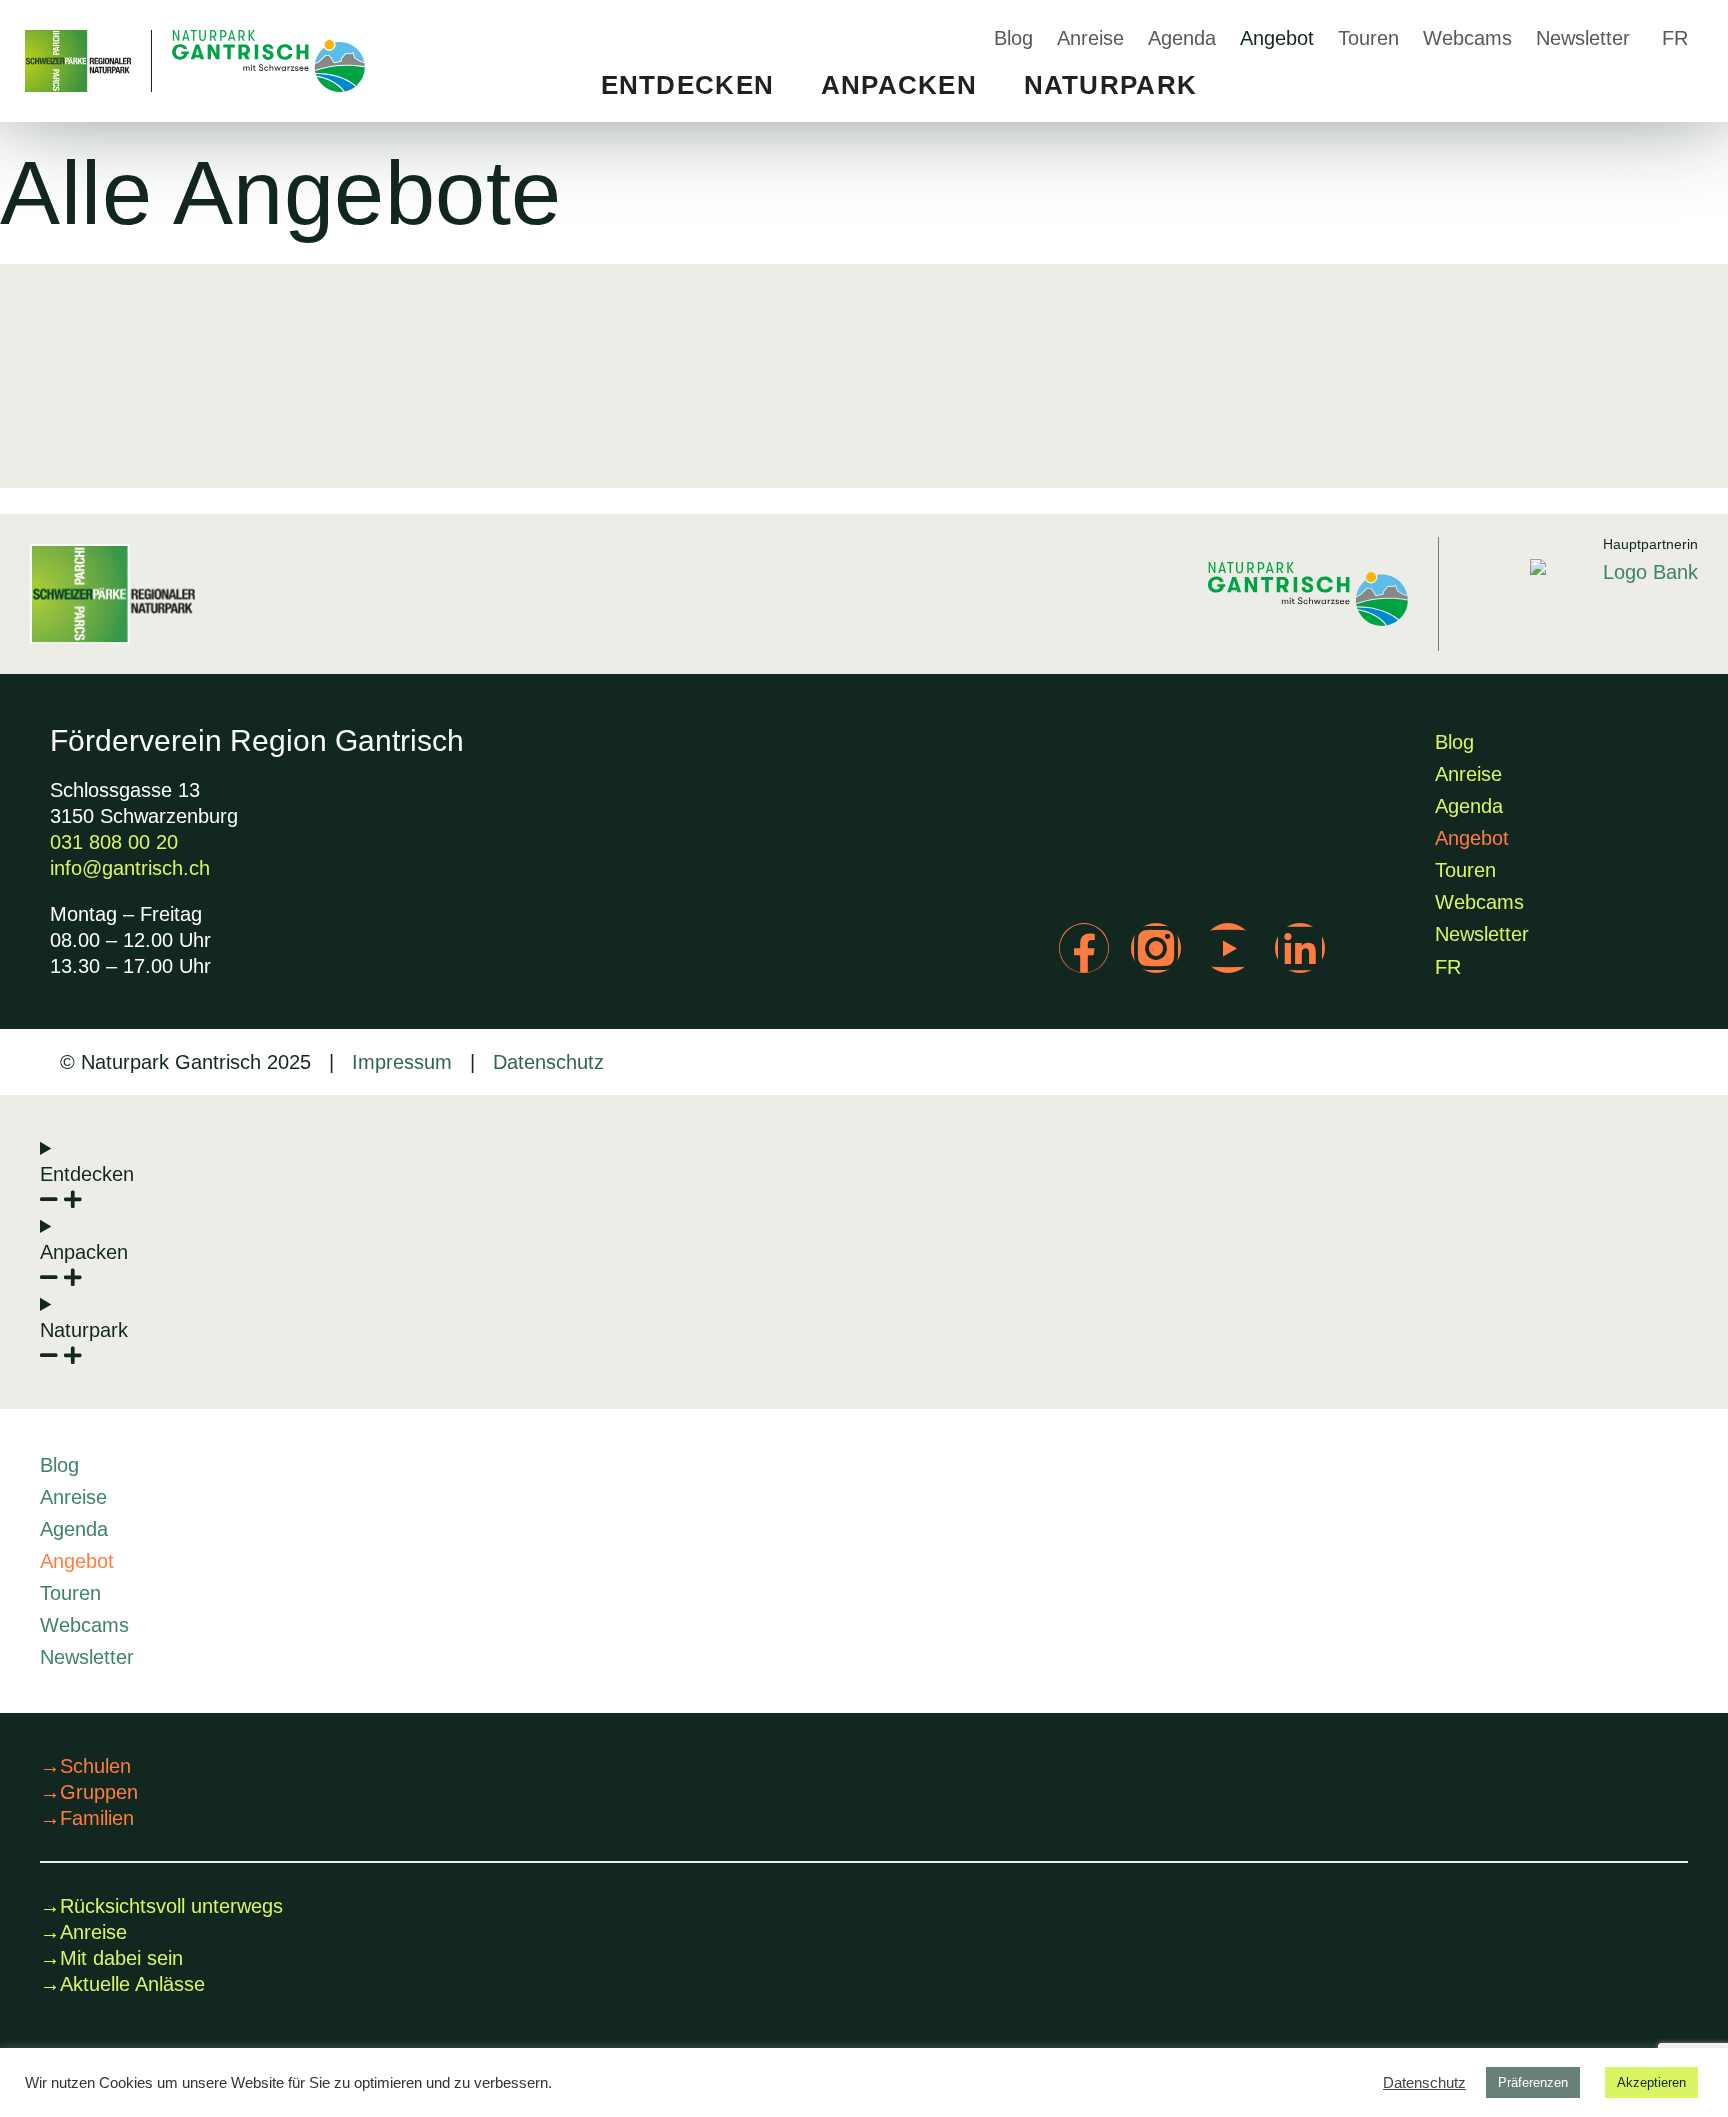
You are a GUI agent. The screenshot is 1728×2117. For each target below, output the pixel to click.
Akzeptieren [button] (1651, 2082)
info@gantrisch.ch (130, 868)
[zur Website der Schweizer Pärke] (112, 593)
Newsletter (1583, 38)
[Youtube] (1228, 948)
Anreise (1090, 38)
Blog (1013, 38)
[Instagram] (1156, 948)
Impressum (402, 1062)
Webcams (1467, 38)
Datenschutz (545, 1062)
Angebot (1277, 38)
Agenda (1182, 38)
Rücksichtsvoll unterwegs (161, 1906)
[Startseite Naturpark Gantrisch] (195, 61)
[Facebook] (1084, 948)
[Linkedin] (1300, 948)
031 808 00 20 (114, 842)
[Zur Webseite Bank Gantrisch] (1614, 605)
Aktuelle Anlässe (122, 1984)
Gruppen (89, 1792)
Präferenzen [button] (1533, 2082)
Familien (87, 1818)
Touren (1368, 38)
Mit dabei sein (111, 1958)
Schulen (85, 1766)
